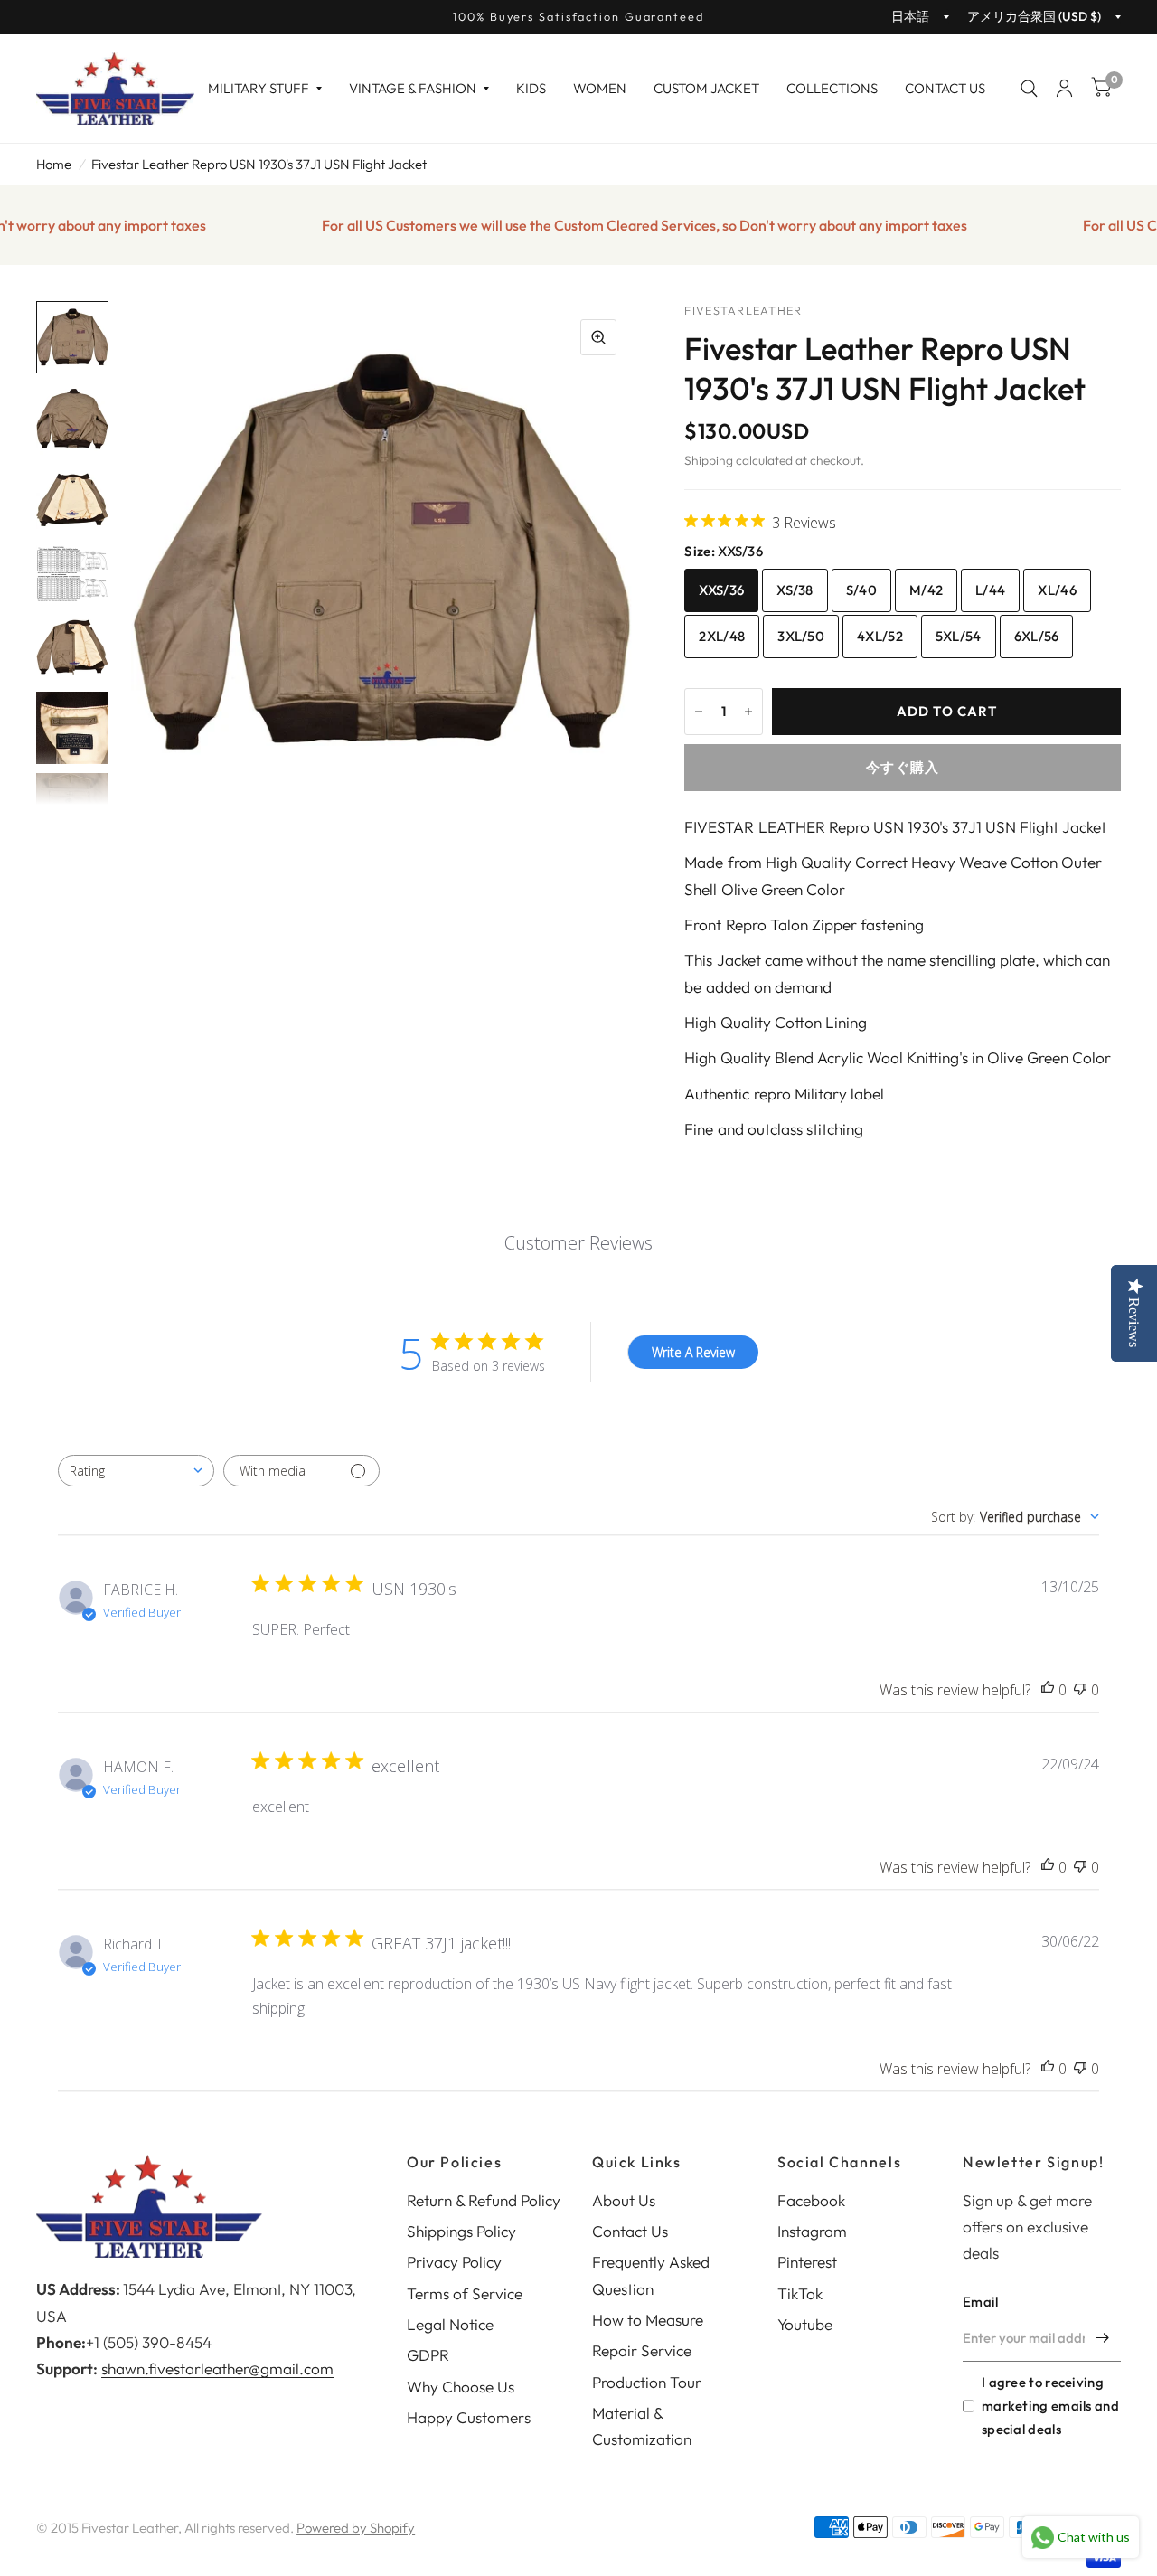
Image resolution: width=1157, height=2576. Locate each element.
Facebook (811, 2200)
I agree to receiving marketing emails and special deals (1050, 2406)
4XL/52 (880, 636)
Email (981, 2302)
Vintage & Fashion (413, 88)
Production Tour (647, 2382)
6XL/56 (1037, 636)
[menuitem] (265, 89)
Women (600, 88)
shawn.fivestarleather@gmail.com (217, 2368)
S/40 (861, 590)
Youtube (805, 2324)
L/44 (990, 590)
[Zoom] (598, 337)
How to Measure (648, 2320)
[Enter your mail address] (1103, 2338)
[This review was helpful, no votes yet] (1048, 1690)
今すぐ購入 (903, 767)
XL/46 (1057, 590)
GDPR (428, 2355)
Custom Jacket (706, 88)
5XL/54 (959, 636)
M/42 (926, 590)
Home (54, 164)
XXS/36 (721, 590)
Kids (531, 88)
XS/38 (795, 590)
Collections (832, 88)
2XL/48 (722, 636)
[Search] (1029, 89)
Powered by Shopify (356, 2528)
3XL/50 (801, 636)
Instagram (812, 2231)
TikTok (800, 2293)
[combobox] (136, 1471)
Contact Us (945, 88)
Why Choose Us (461, 2387)
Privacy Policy (454, 2262)
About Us (624, 2200)
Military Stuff (259, 88)
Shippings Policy (461, 2231)
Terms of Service (465, 2293)
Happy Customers (469, 2417)
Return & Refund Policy (484, 2200)
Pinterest (807, 2262)
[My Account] (1064, 89)
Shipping (709, 460)
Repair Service (642, 2350)
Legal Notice (450, 2324)
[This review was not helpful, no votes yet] (1080, 1690)
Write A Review (693, 1352)
